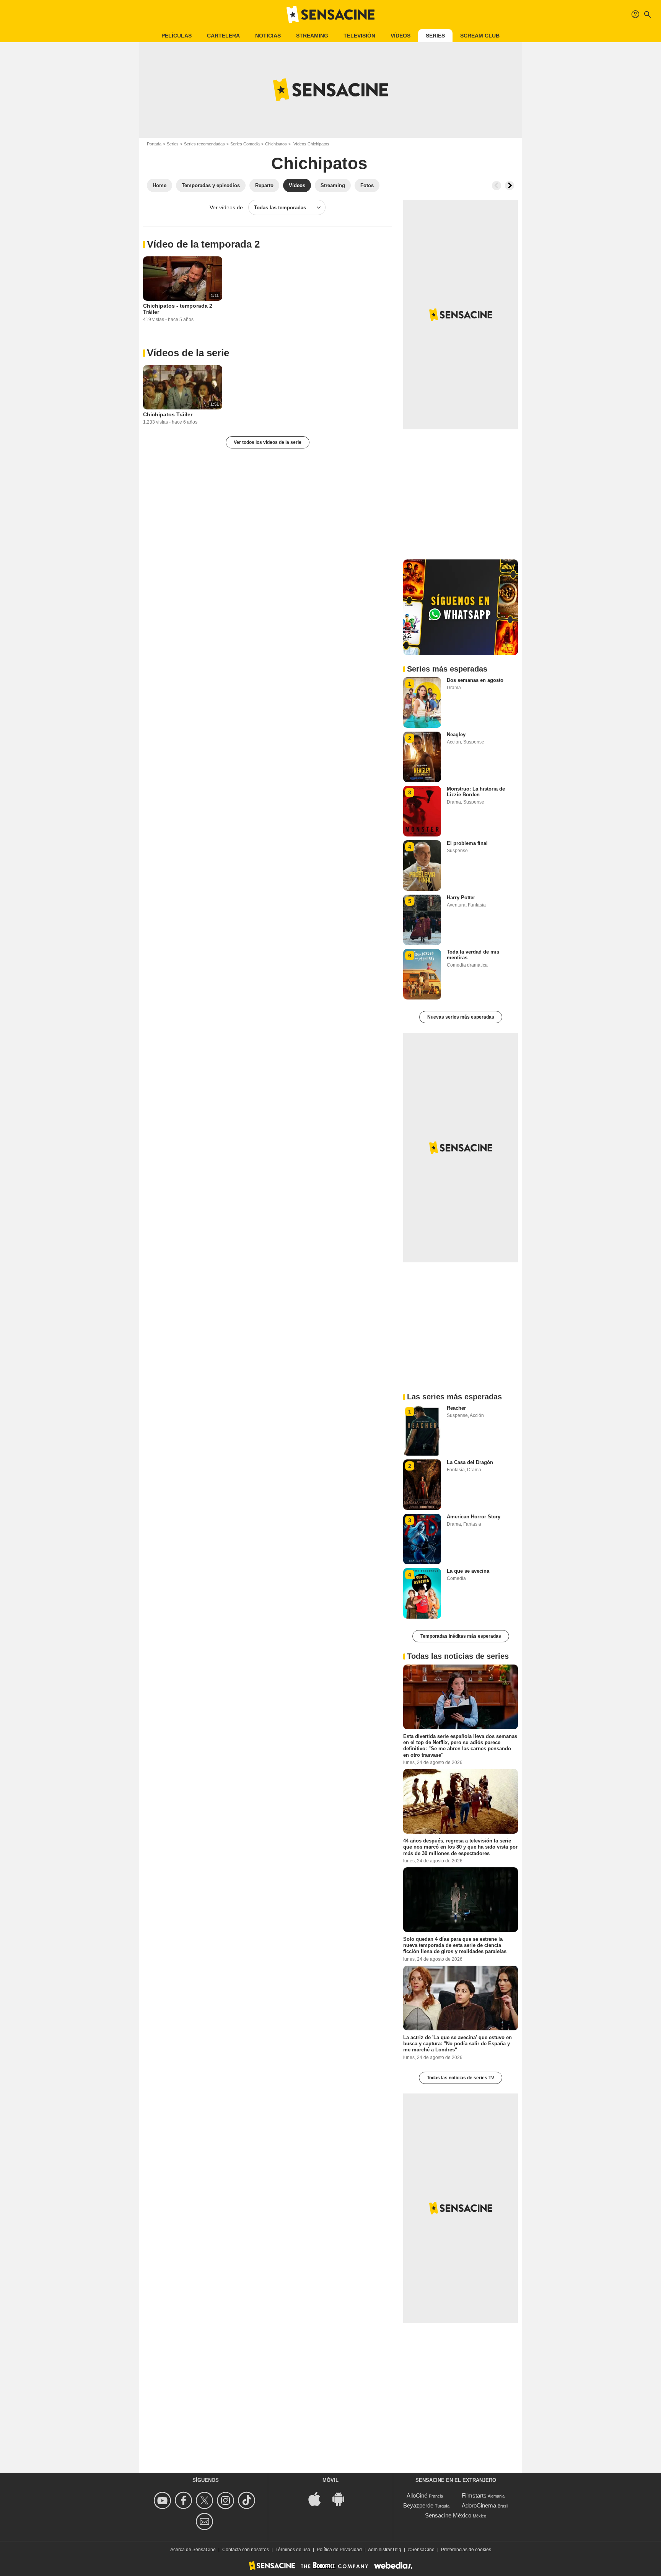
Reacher (456, 1408)
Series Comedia (245, 144)
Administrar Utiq (385, 2550)
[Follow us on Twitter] (206, 2500)
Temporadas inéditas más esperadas (461, 1636)
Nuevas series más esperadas (461, 1017)
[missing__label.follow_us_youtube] (164, 2500)
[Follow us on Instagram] (227, 2500)
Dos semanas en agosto (475, 680)
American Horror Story (474, 1517)
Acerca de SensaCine (193, 2550)
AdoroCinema (479, 2505)
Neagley (456, 734)
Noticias (268, 36)
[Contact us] (206, 2521)
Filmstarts (474, 2495)
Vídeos (401, 36)
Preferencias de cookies (466, 2550)
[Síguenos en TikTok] (248, 2500)
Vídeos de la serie (188, 353)
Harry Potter (461, 898)
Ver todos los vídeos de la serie (268, 442)
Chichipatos (276, 144)
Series (435, 36)
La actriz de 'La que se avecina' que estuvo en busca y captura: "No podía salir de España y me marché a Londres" (457, 2043)
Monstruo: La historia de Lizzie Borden (476, 792)
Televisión (359, 36)
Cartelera (223, 36)
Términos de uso (293, 2550)
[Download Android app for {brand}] (342, 2498)
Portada (154, 144)
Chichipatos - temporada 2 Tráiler (178, 309)
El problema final (467, 843)
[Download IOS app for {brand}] (319, 2498)
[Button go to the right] (510, 186)
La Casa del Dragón (470, 1462)
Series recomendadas (204, 144)
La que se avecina (468, 1571)
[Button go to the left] (497, 186)
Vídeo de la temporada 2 (203, 244)
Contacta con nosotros (246, 2550)
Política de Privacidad (339, 2550)
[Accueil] (330, 15)
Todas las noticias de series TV (461, 2078)
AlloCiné (417, 2495)
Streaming (312, 36)
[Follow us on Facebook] (185, 2500)
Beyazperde (418, 2505)
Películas (177, 36)
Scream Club (480, 36)
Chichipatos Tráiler (168, 414)
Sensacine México (448, 2515)
